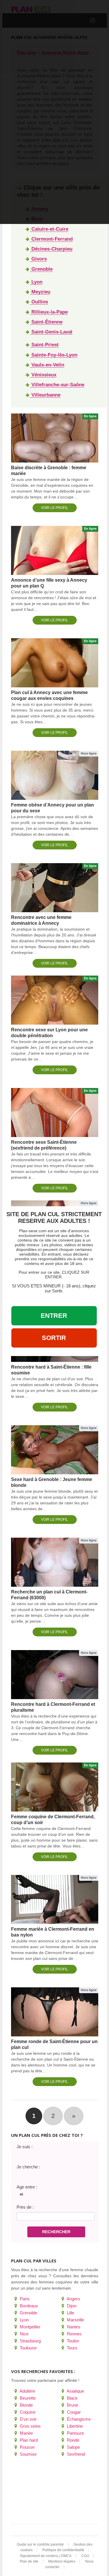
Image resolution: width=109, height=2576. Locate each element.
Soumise (28, 2454)
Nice (24, 2334)
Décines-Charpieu (51, 249)
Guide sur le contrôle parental (40, 2544)
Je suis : (25, 2147)
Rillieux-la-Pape (49, 312)
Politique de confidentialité (63, 2550)
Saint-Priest (44, 345)
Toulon (72, 2341)
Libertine (74, 2426)
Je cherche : (28, 2167)
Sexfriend (75, 2454)
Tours (72, 2348)
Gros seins (30, 2426)
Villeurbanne (45, 395)
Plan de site (29, 2561)
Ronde (73, 2440)
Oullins (39, 302)
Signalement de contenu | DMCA (46, 2556)
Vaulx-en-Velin (47, 365)
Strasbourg (30, 2341)
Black (72, 2398)
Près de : (25, 2207)
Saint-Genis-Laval (51, 332)
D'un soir (28, 2419)
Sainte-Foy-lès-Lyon (54, 355)
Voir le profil (54, 508)
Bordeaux (28, 2306)
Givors (38, 259)
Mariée (26, 2433)
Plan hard (28, 2440)
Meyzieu (40, 292)
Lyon (36, 282)
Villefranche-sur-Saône (57, 385)
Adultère (27, 2391)
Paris (24, 2299)
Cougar (73, 2412)
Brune (72, 2405)
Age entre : (27, 2187)
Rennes (74, 2334)
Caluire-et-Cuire (49, 229)
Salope (73, 2447)
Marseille (75, 2320)
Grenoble (41, 269)
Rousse (27, 2447)
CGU (85, 2556)
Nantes (73, 2327)
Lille (70, 2313)
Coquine (27, 2412)
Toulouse (28, 2348)
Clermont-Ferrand (51, 239)
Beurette (27, 2398)
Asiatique (75, 2391)
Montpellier (30, 2327)
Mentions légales (62, 2561)
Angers (73, 2299)
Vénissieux (43, 375)
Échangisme (78, 2419)
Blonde (26, 2405)
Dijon (71, 2306)
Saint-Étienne (46, 322)
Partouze (75, 2433)
